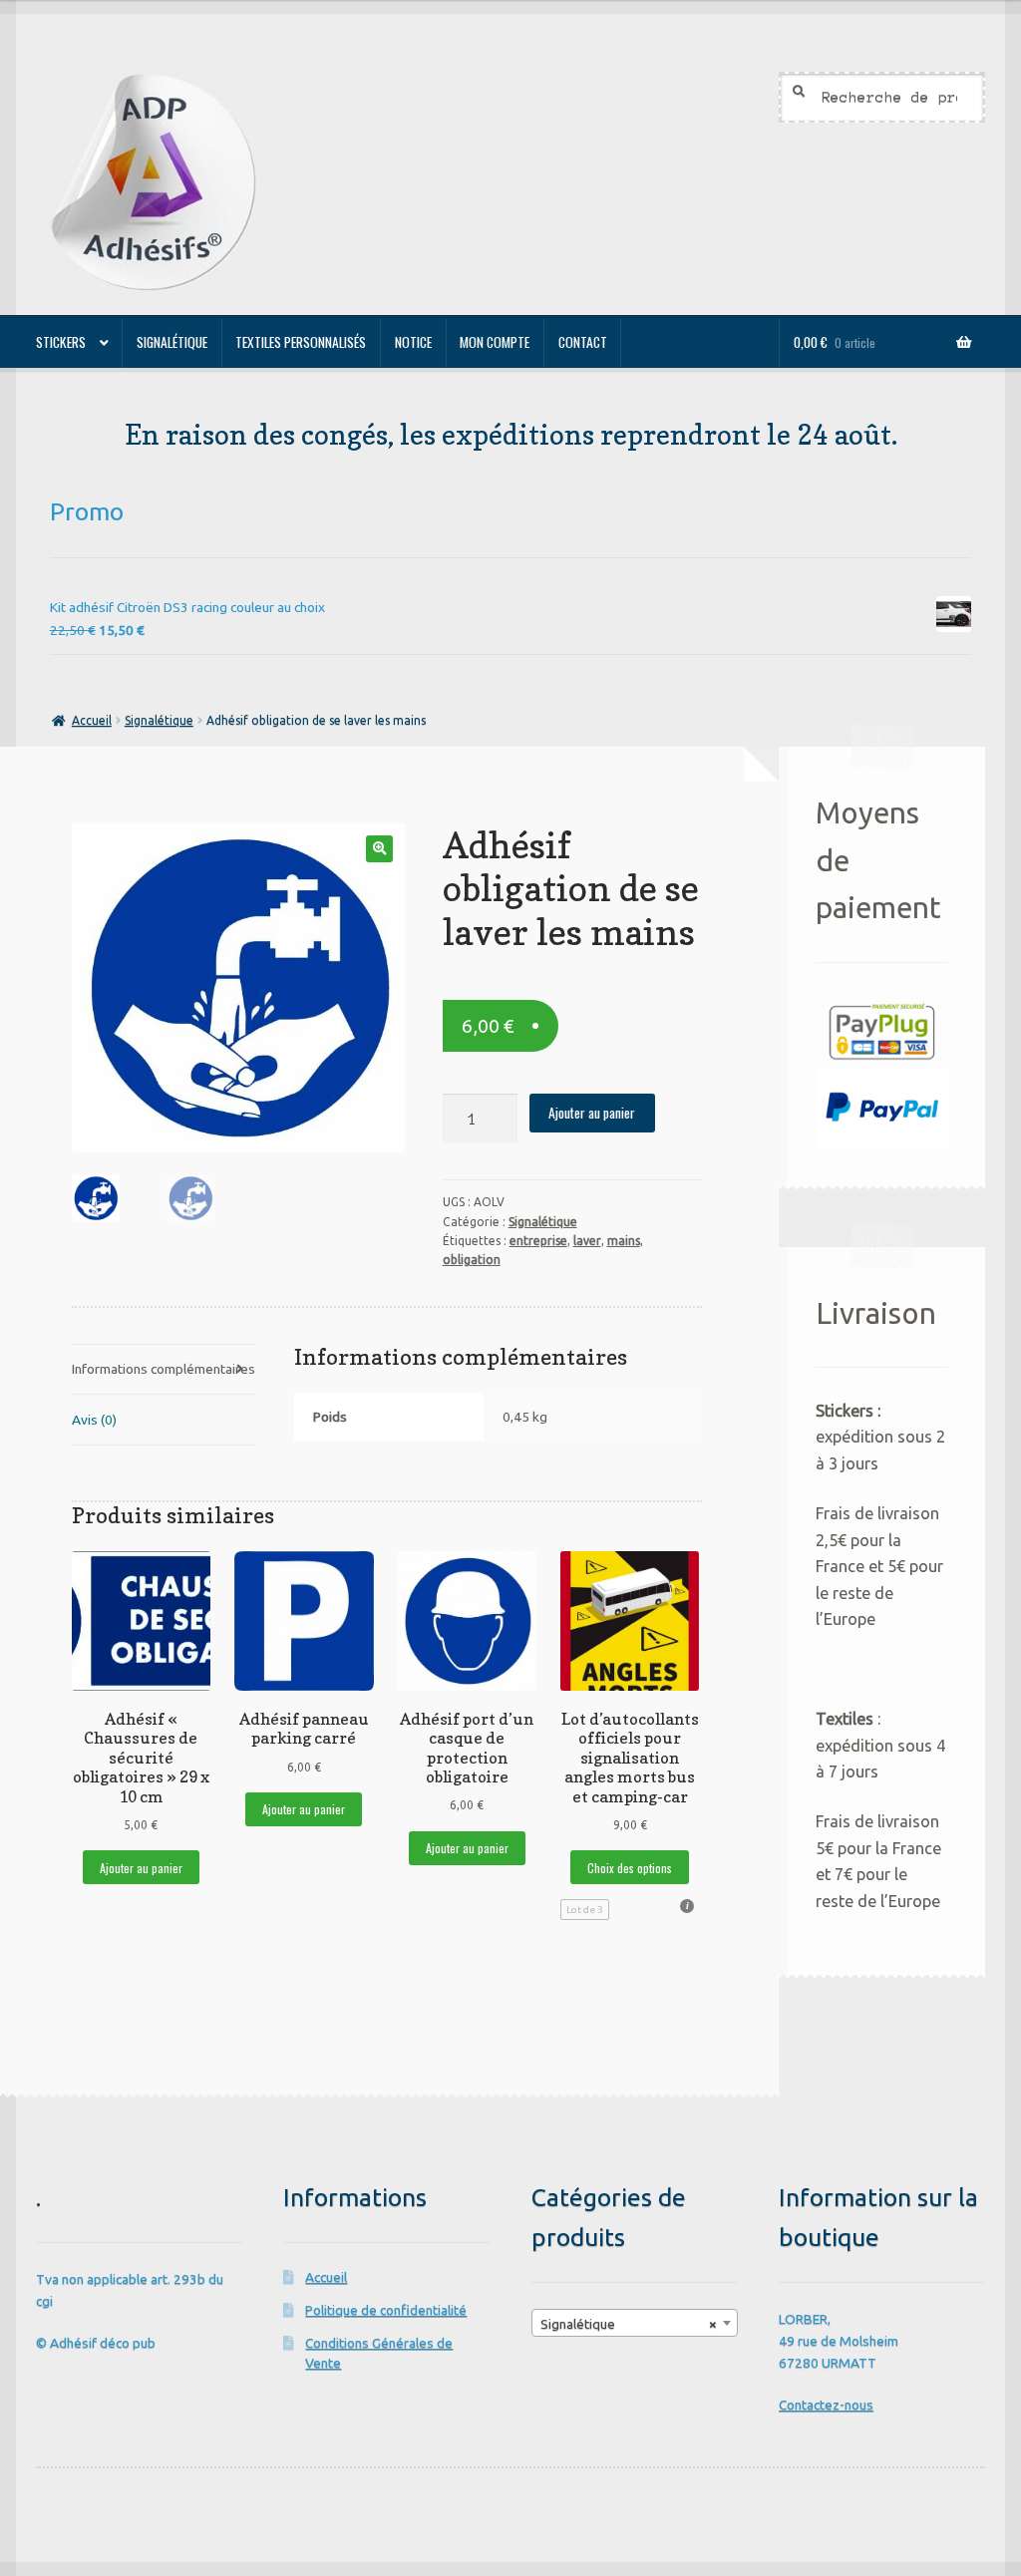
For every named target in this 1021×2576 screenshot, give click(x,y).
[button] (379, 849)
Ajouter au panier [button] (141, 1868)
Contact (583, 342)
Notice (413, 342)
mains (624, 1241)
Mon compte (495, 342)
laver (587, 1241)
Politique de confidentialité (386, 2310)
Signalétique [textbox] (629, 2324)
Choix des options (630, 1868)
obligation (472, 1260)
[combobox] (635, 2323)
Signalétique (172, 342)
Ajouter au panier (592, 1113)
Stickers (61, 342)
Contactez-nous (826, 2405)
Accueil (91, 720)
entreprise (538, 1241)
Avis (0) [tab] (94, 1420)
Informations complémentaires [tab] (164, 1369)
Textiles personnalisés (301, 342)
